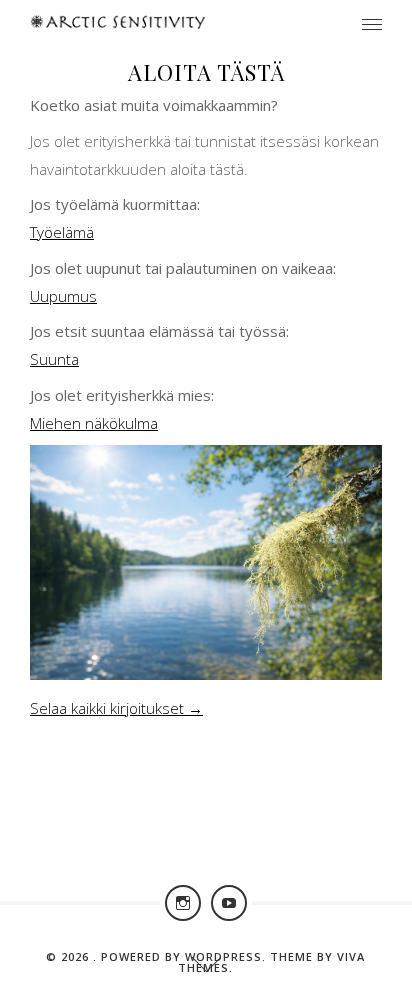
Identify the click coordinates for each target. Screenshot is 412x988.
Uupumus (63, 296)
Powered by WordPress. (185, 956)
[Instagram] (183, 903)
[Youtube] (229, 903)
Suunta (54, 359)
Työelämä (62, 232)
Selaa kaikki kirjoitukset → (116, 708)
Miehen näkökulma (94, 423)
